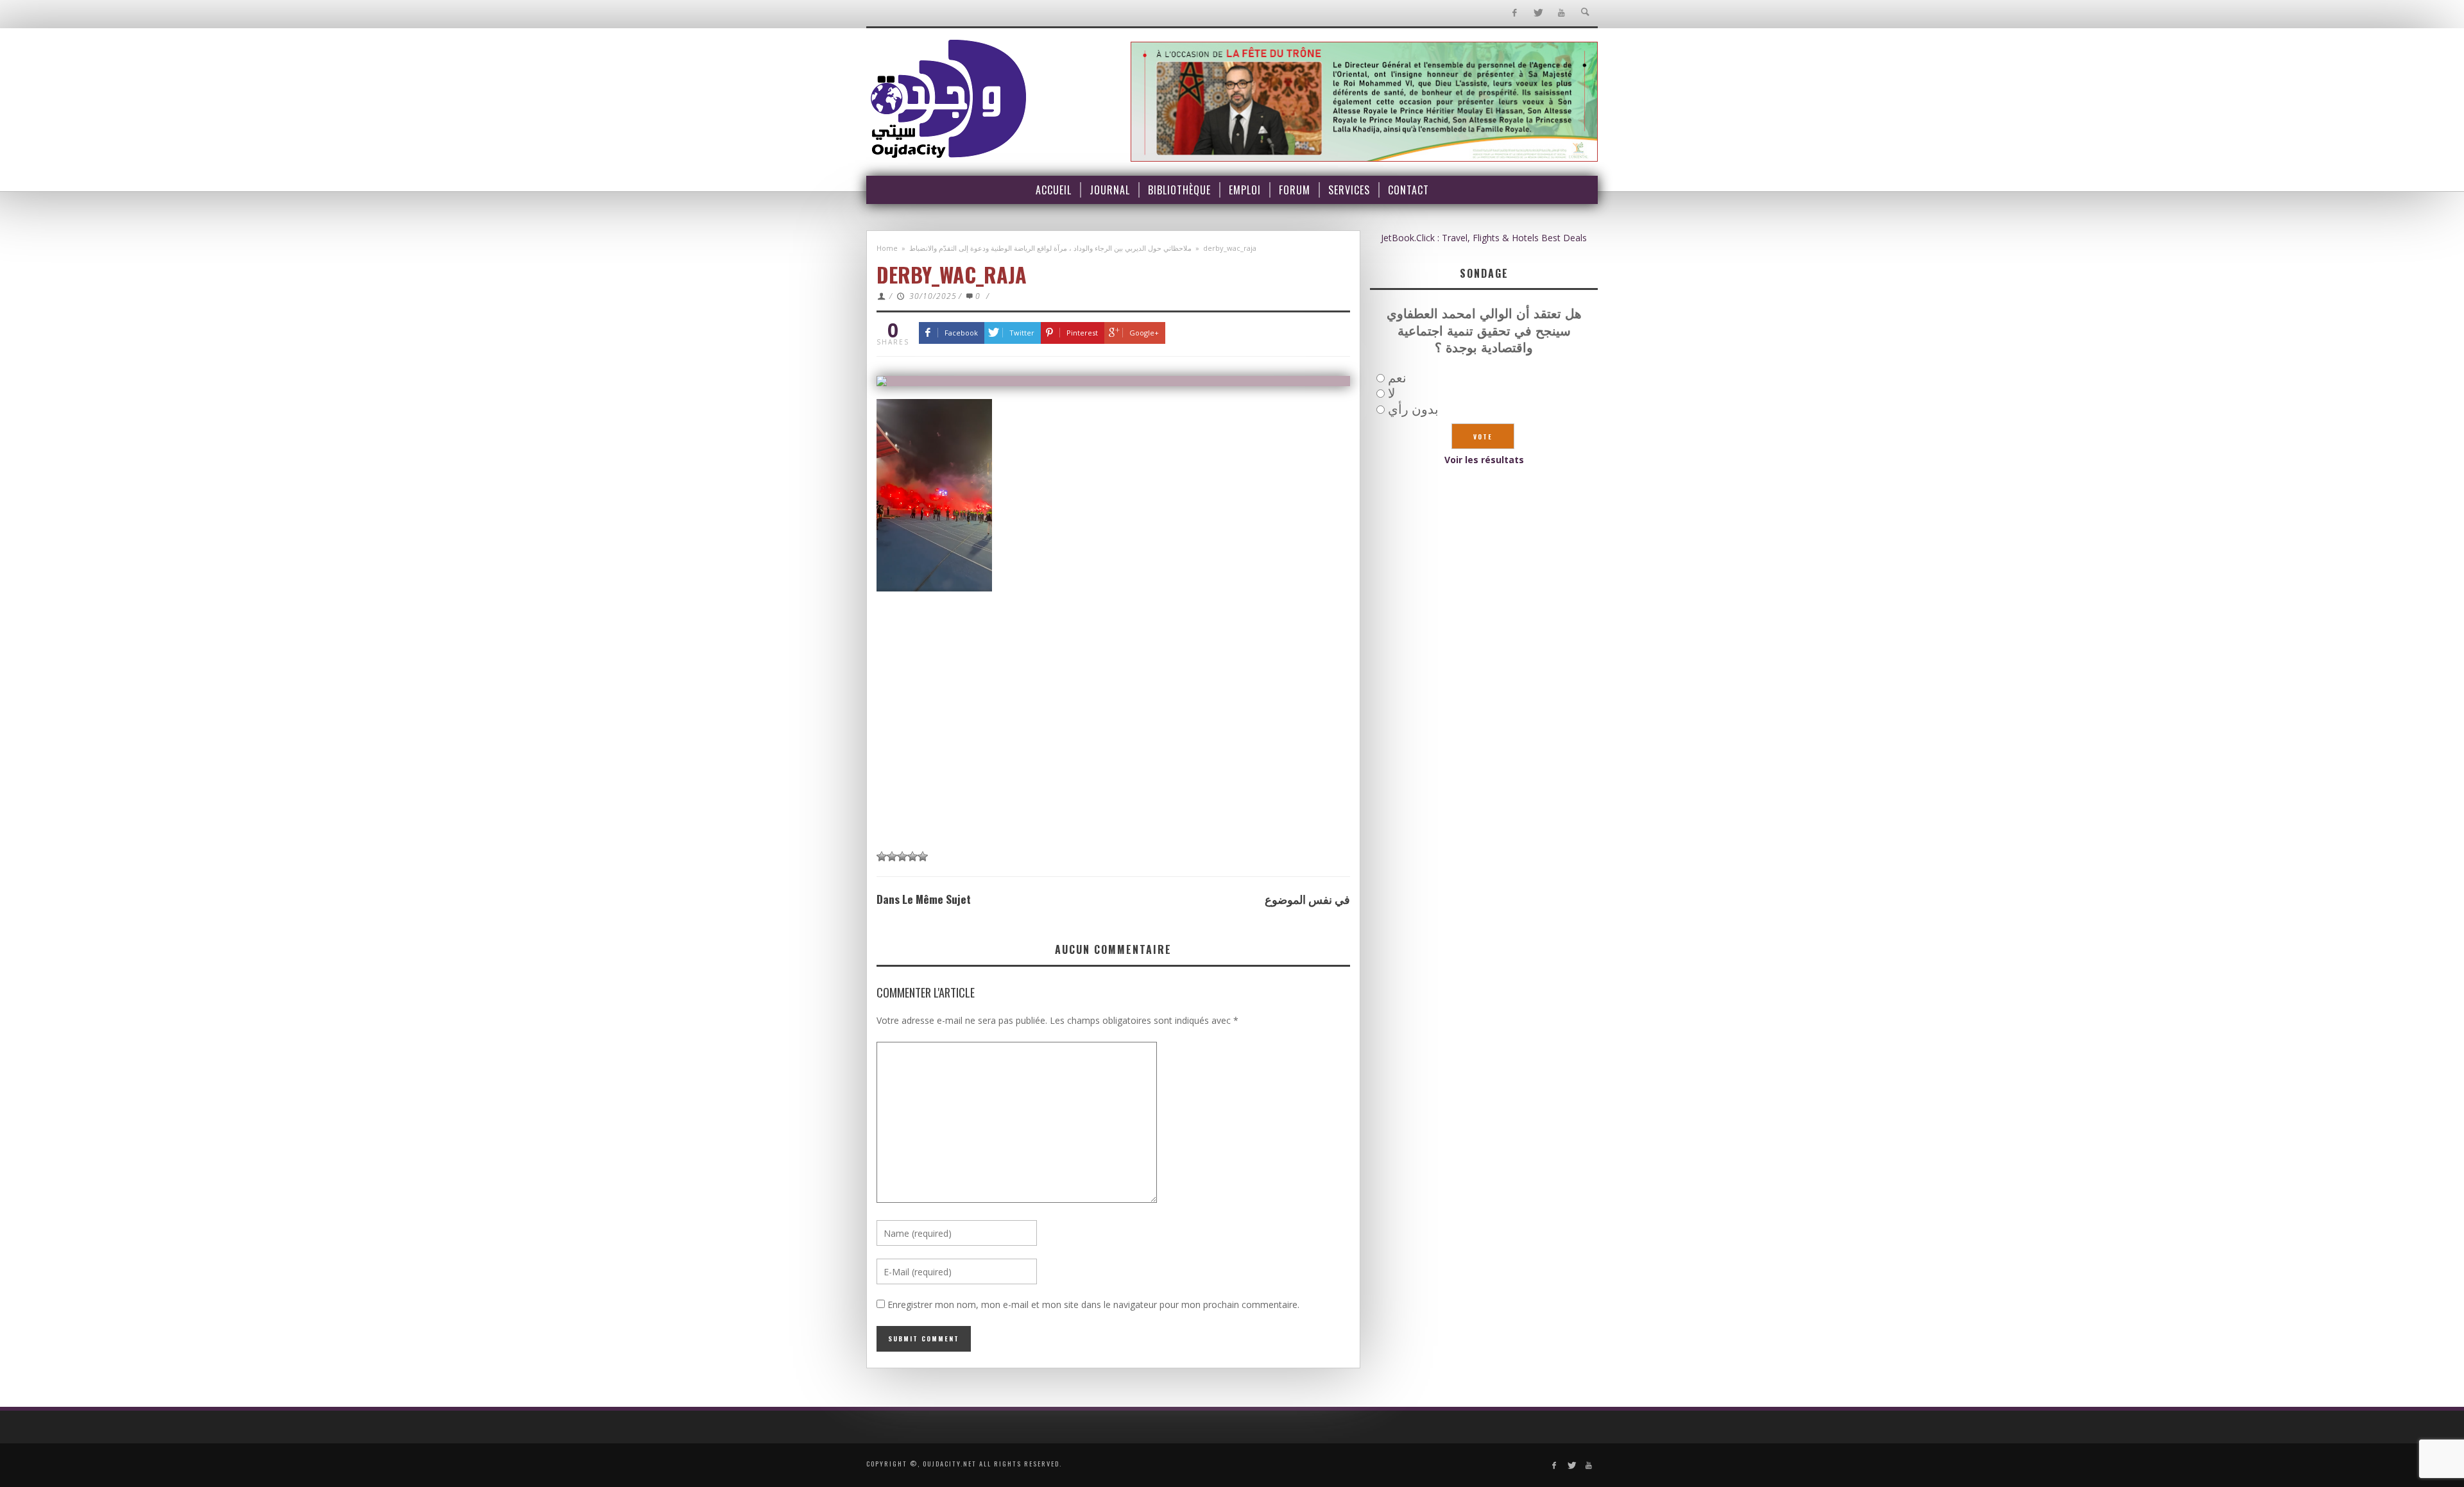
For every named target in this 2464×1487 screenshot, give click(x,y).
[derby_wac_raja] (1113, 381)
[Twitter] (1538, 13)
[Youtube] (1561, 13)
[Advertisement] (1113, 746)
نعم (1397, 378)
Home (887, 248)
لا (1391, 393)
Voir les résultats (1484, 460)
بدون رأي (1413, 409)
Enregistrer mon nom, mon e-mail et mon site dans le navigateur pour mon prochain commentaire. (1093, 1304)
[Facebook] (1514, 13)
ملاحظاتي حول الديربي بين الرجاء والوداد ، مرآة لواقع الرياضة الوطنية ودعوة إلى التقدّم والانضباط (1050, 248)
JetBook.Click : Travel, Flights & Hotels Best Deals (1484, 238)
